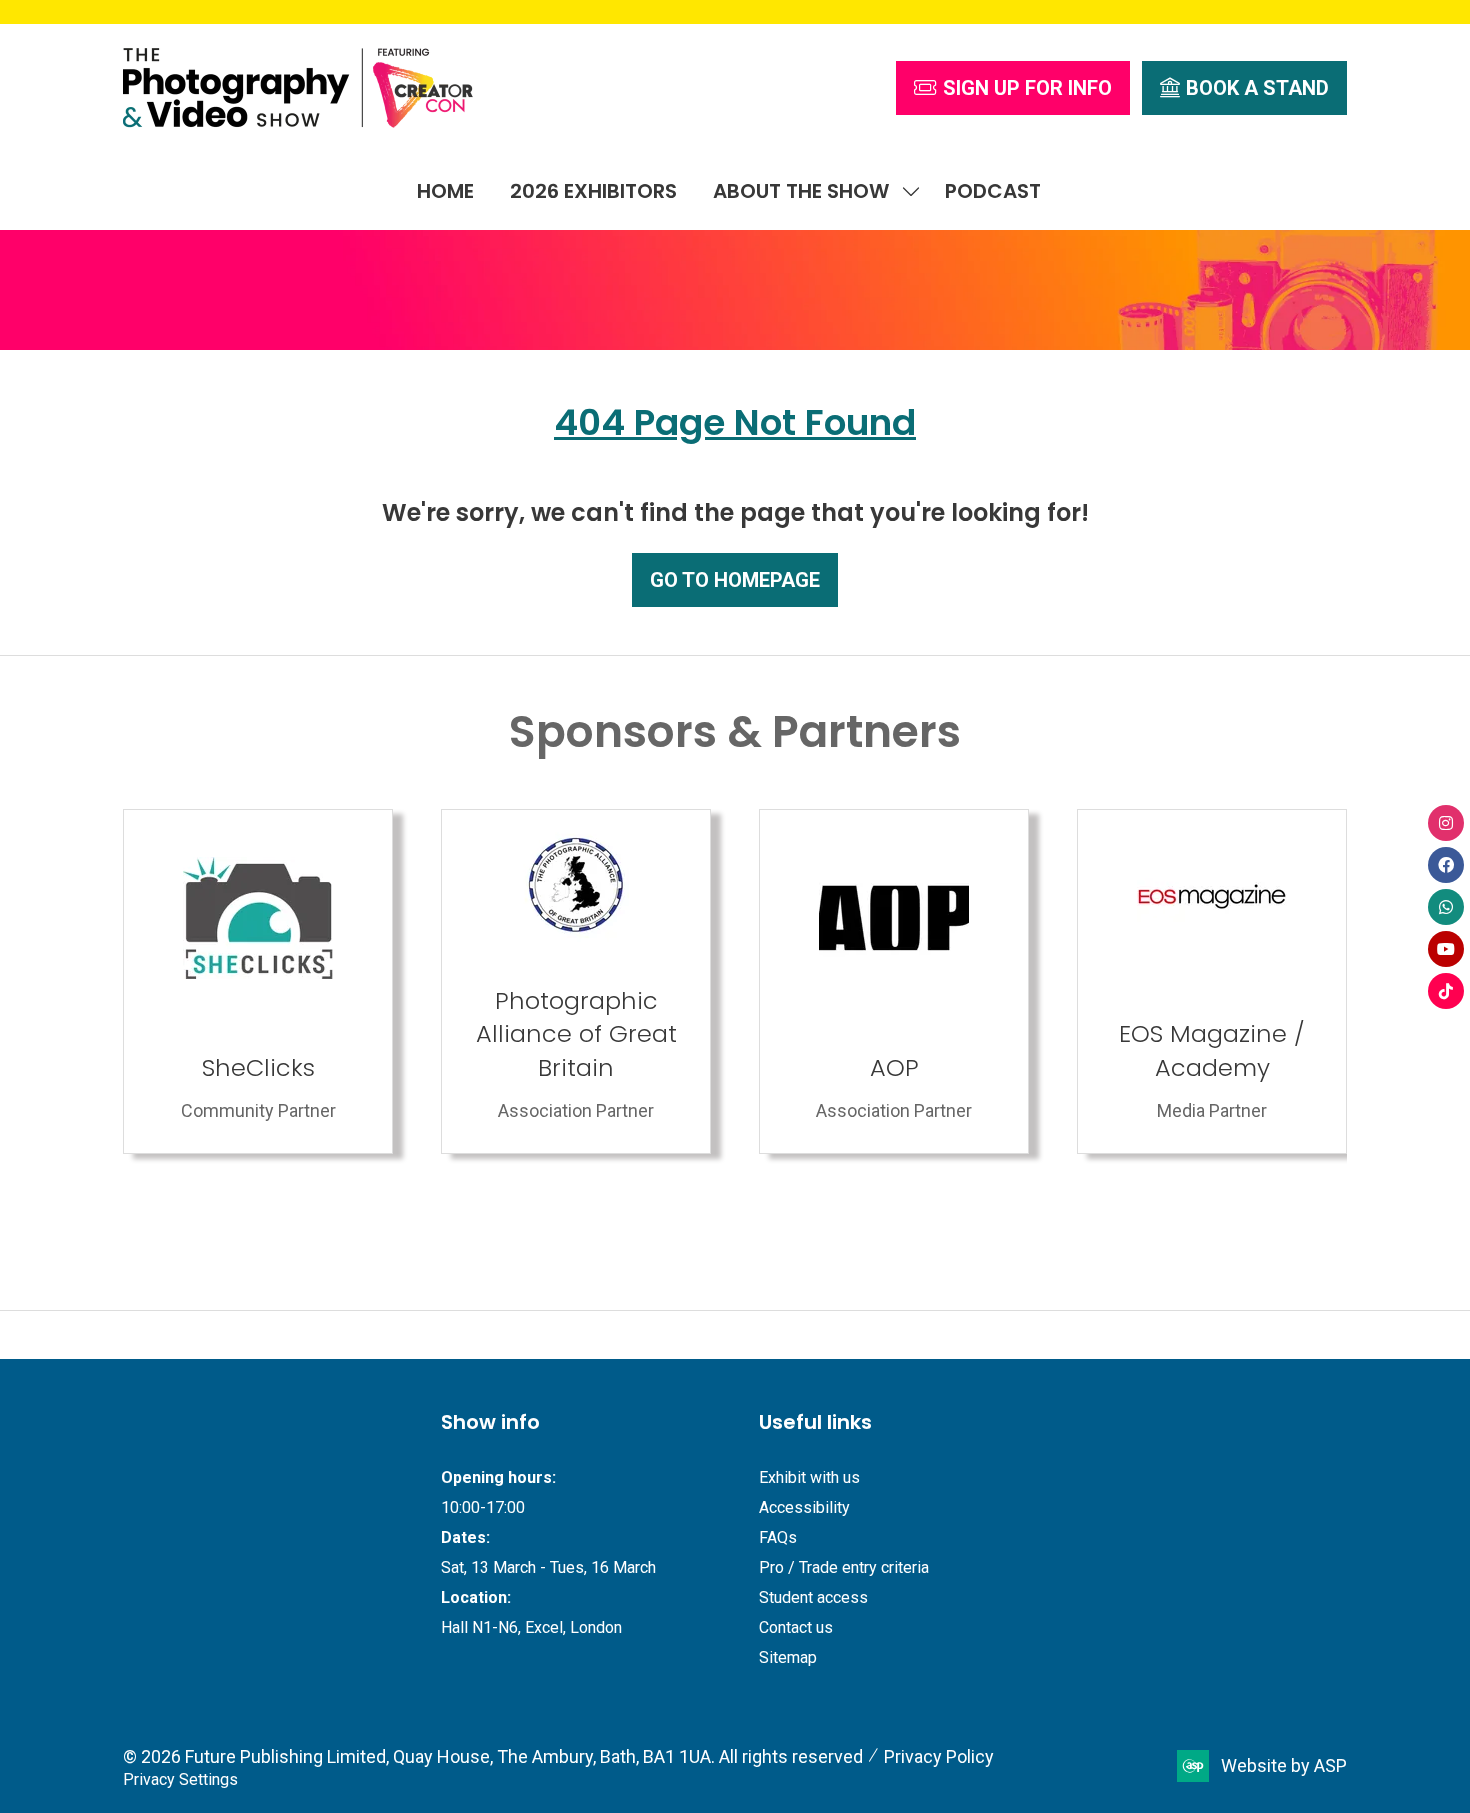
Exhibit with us (809, 1477)
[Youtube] (1446, 949)
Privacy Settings (180, 1779)
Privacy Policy (939, 1756)
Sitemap (788, 1657)
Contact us (796, 1627)
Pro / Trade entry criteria (844, 1567)
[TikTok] (1446, 991)
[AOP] (265, 981)
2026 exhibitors (593, 191)
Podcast (993, 191)
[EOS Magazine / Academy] (583, 981)
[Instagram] (1446, 823)
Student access (813, 1597)
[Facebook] (1446, 865)
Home (445, 191)
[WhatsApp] (1446, 907)
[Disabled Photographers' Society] (901, 981)
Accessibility (804, 1507)
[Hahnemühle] (1219, 981)
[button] (1013, 88)
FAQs (778, 1537)
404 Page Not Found (735, 422)
